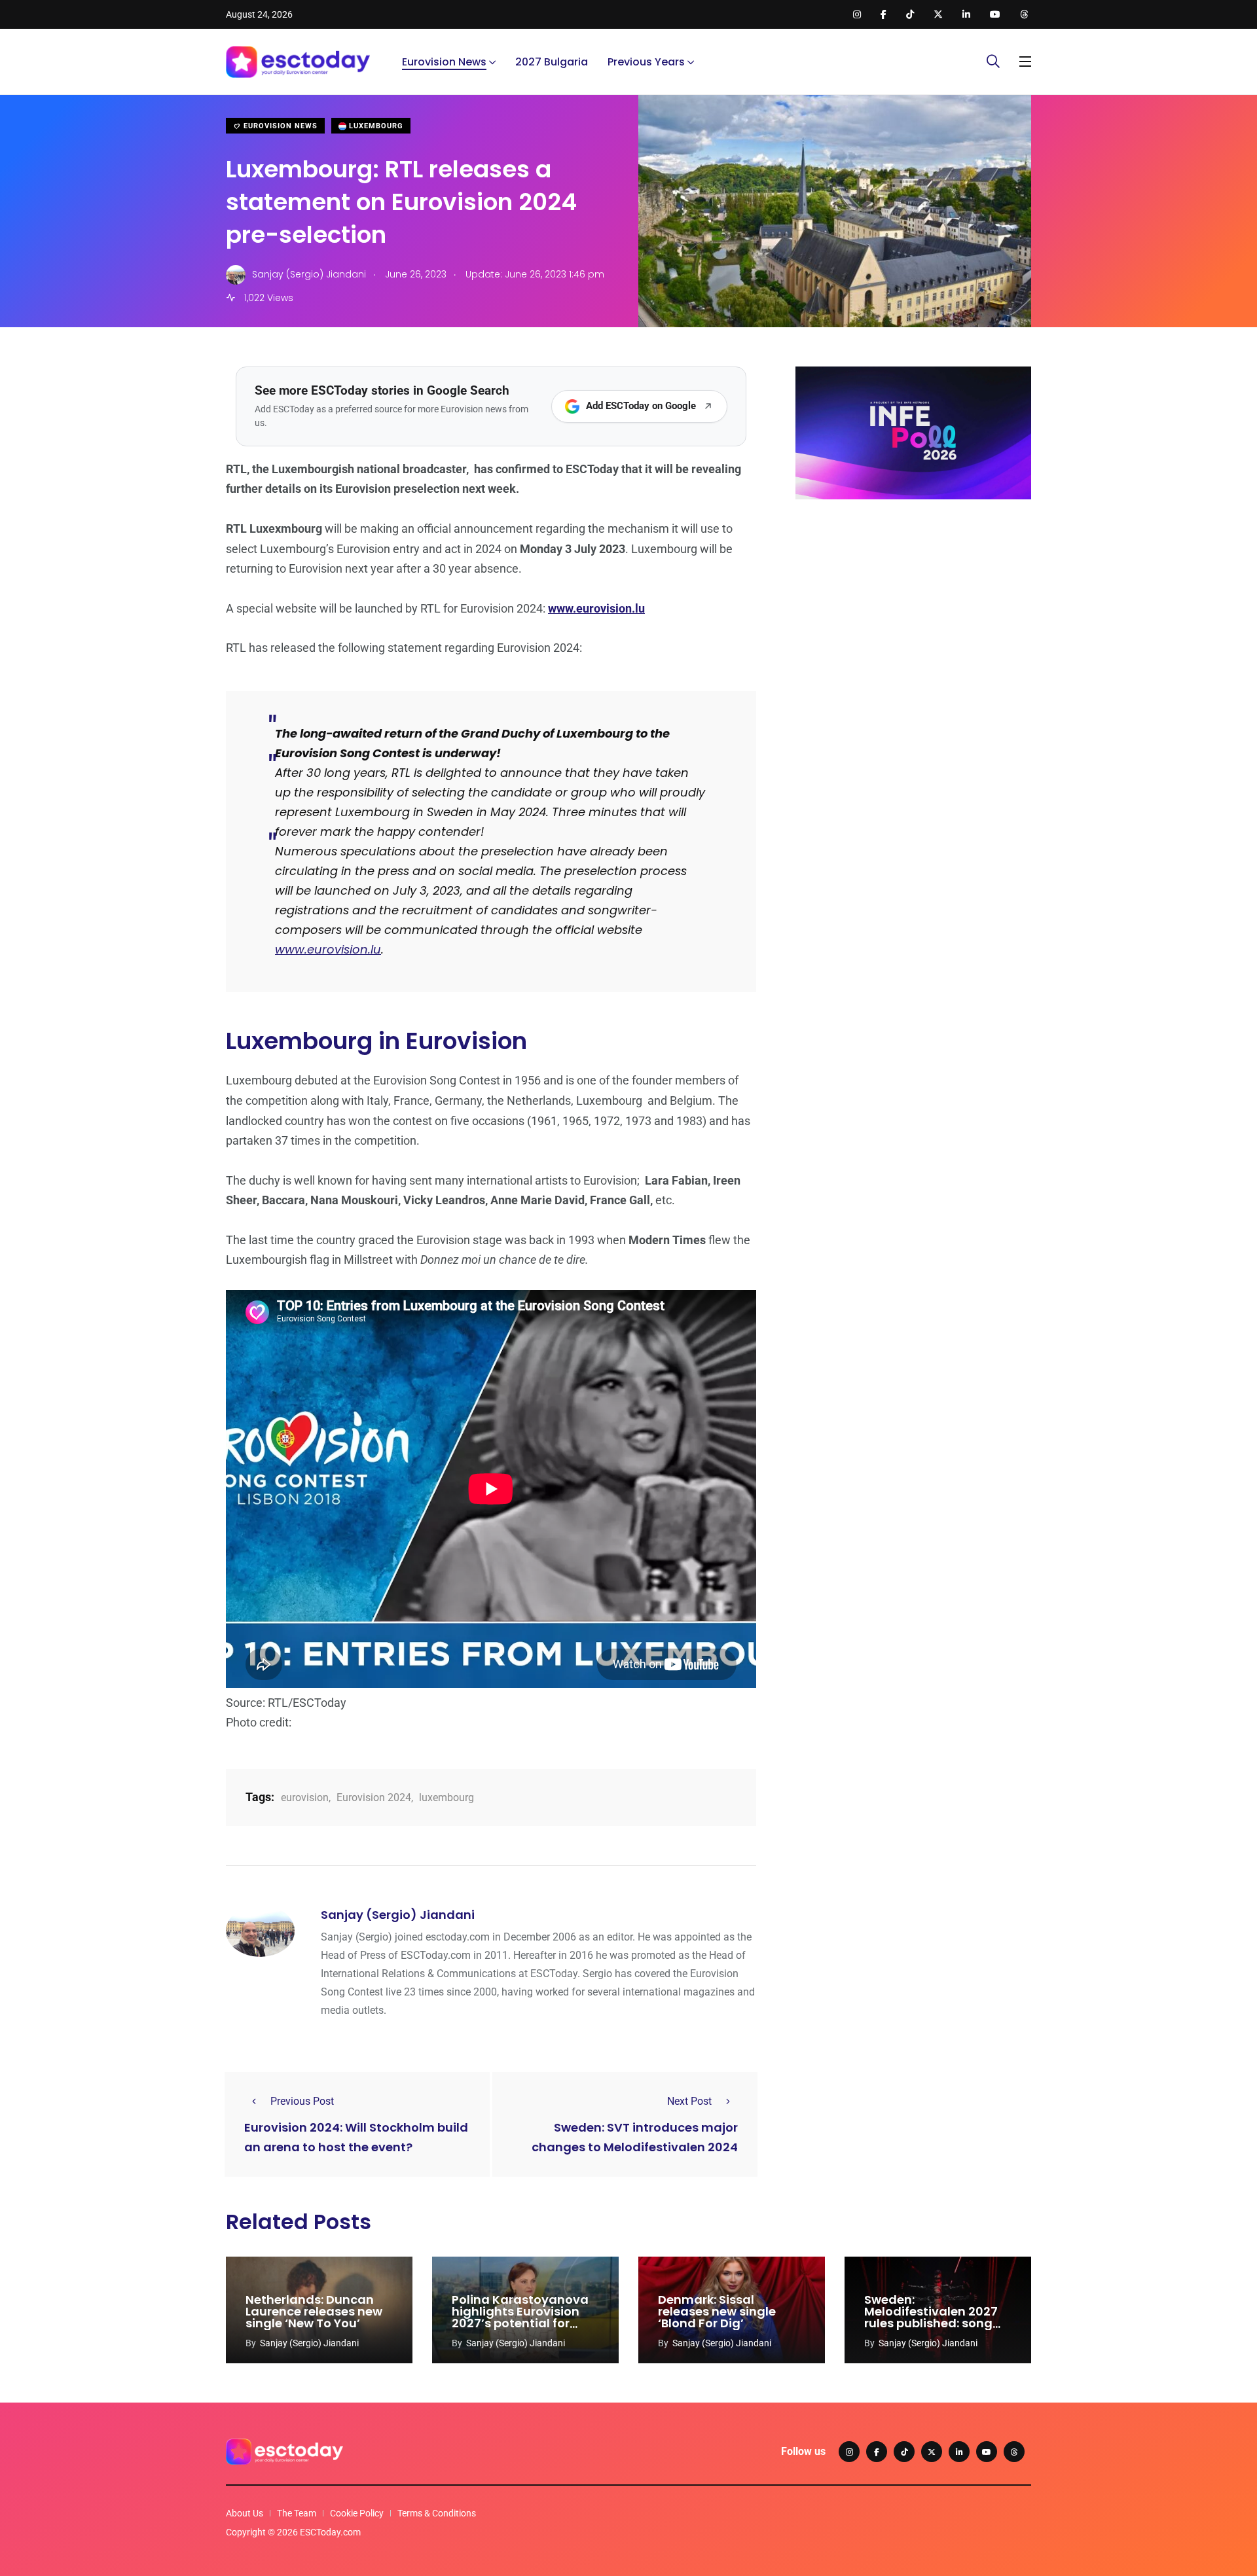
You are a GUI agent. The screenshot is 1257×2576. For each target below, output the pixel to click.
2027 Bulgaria (552, 62)
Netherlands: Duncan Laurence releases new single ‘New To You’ (314, 2312)
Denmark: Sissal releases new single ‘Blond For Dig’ (717, 2312)
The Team (297, 2513)
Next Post (689, 2101)
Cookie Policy (357, 2513)
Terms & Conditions (437, 2513)
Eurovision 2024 (374, 1798)
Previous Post (302, 2101)
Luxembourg (375, 126)
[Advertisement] (913, 611)
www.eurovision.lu (328, 949)
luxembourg (446, 1798)
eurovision (305, 1798)
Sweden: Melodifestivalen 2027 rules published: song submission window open (931, 2323)
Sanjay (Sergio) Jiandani (398, 1915)
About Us (245, 2513)
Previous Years (646, 62)
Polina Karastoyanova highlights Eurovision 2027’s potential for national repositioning (520, 2317)
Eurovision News (444, 62)
